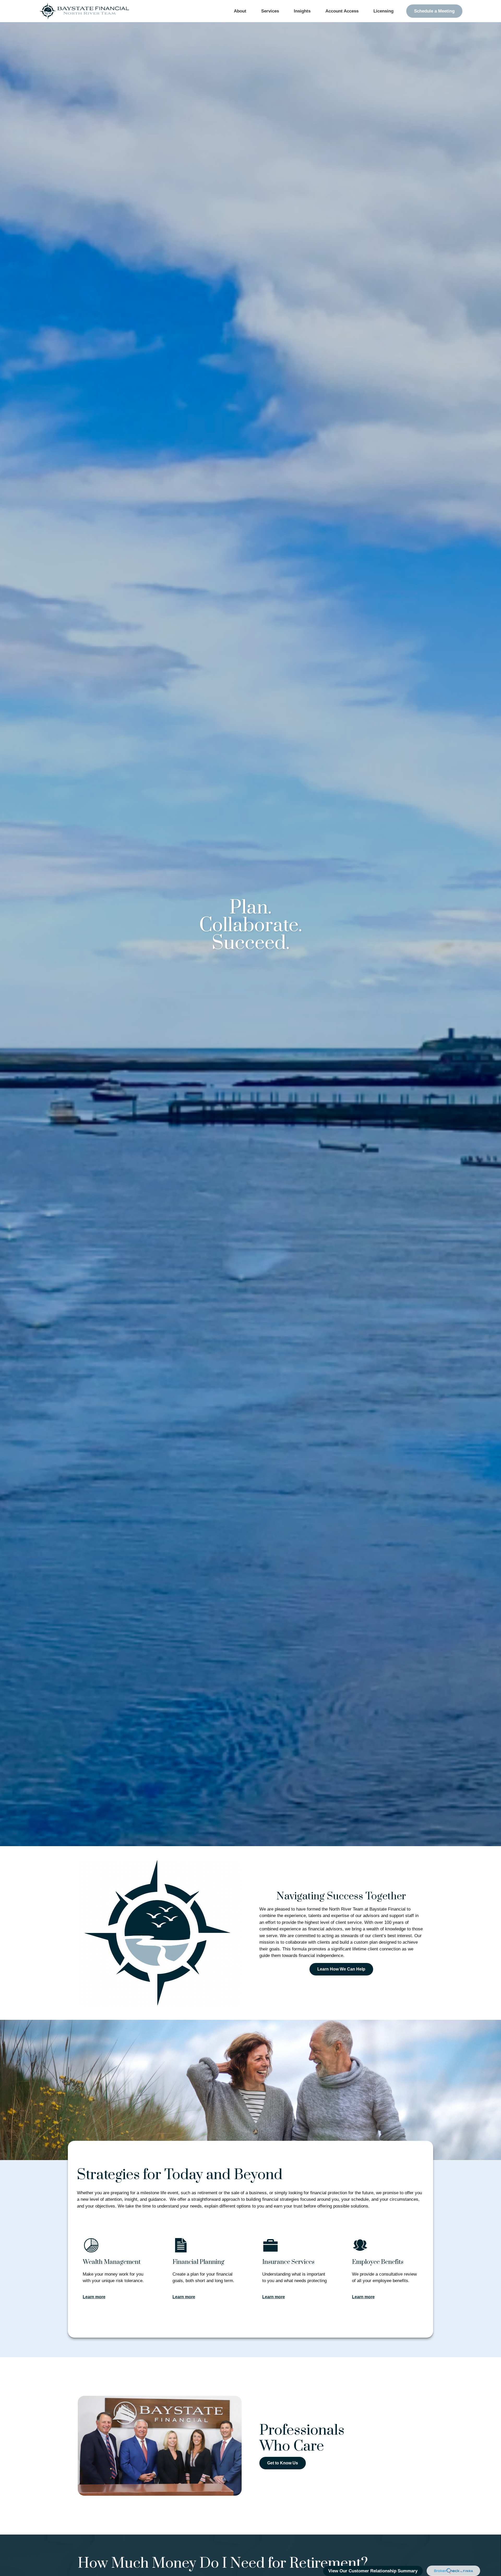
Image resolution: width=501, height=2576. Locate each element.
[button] (240, 11)
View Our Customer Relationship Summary (373, 2571)
